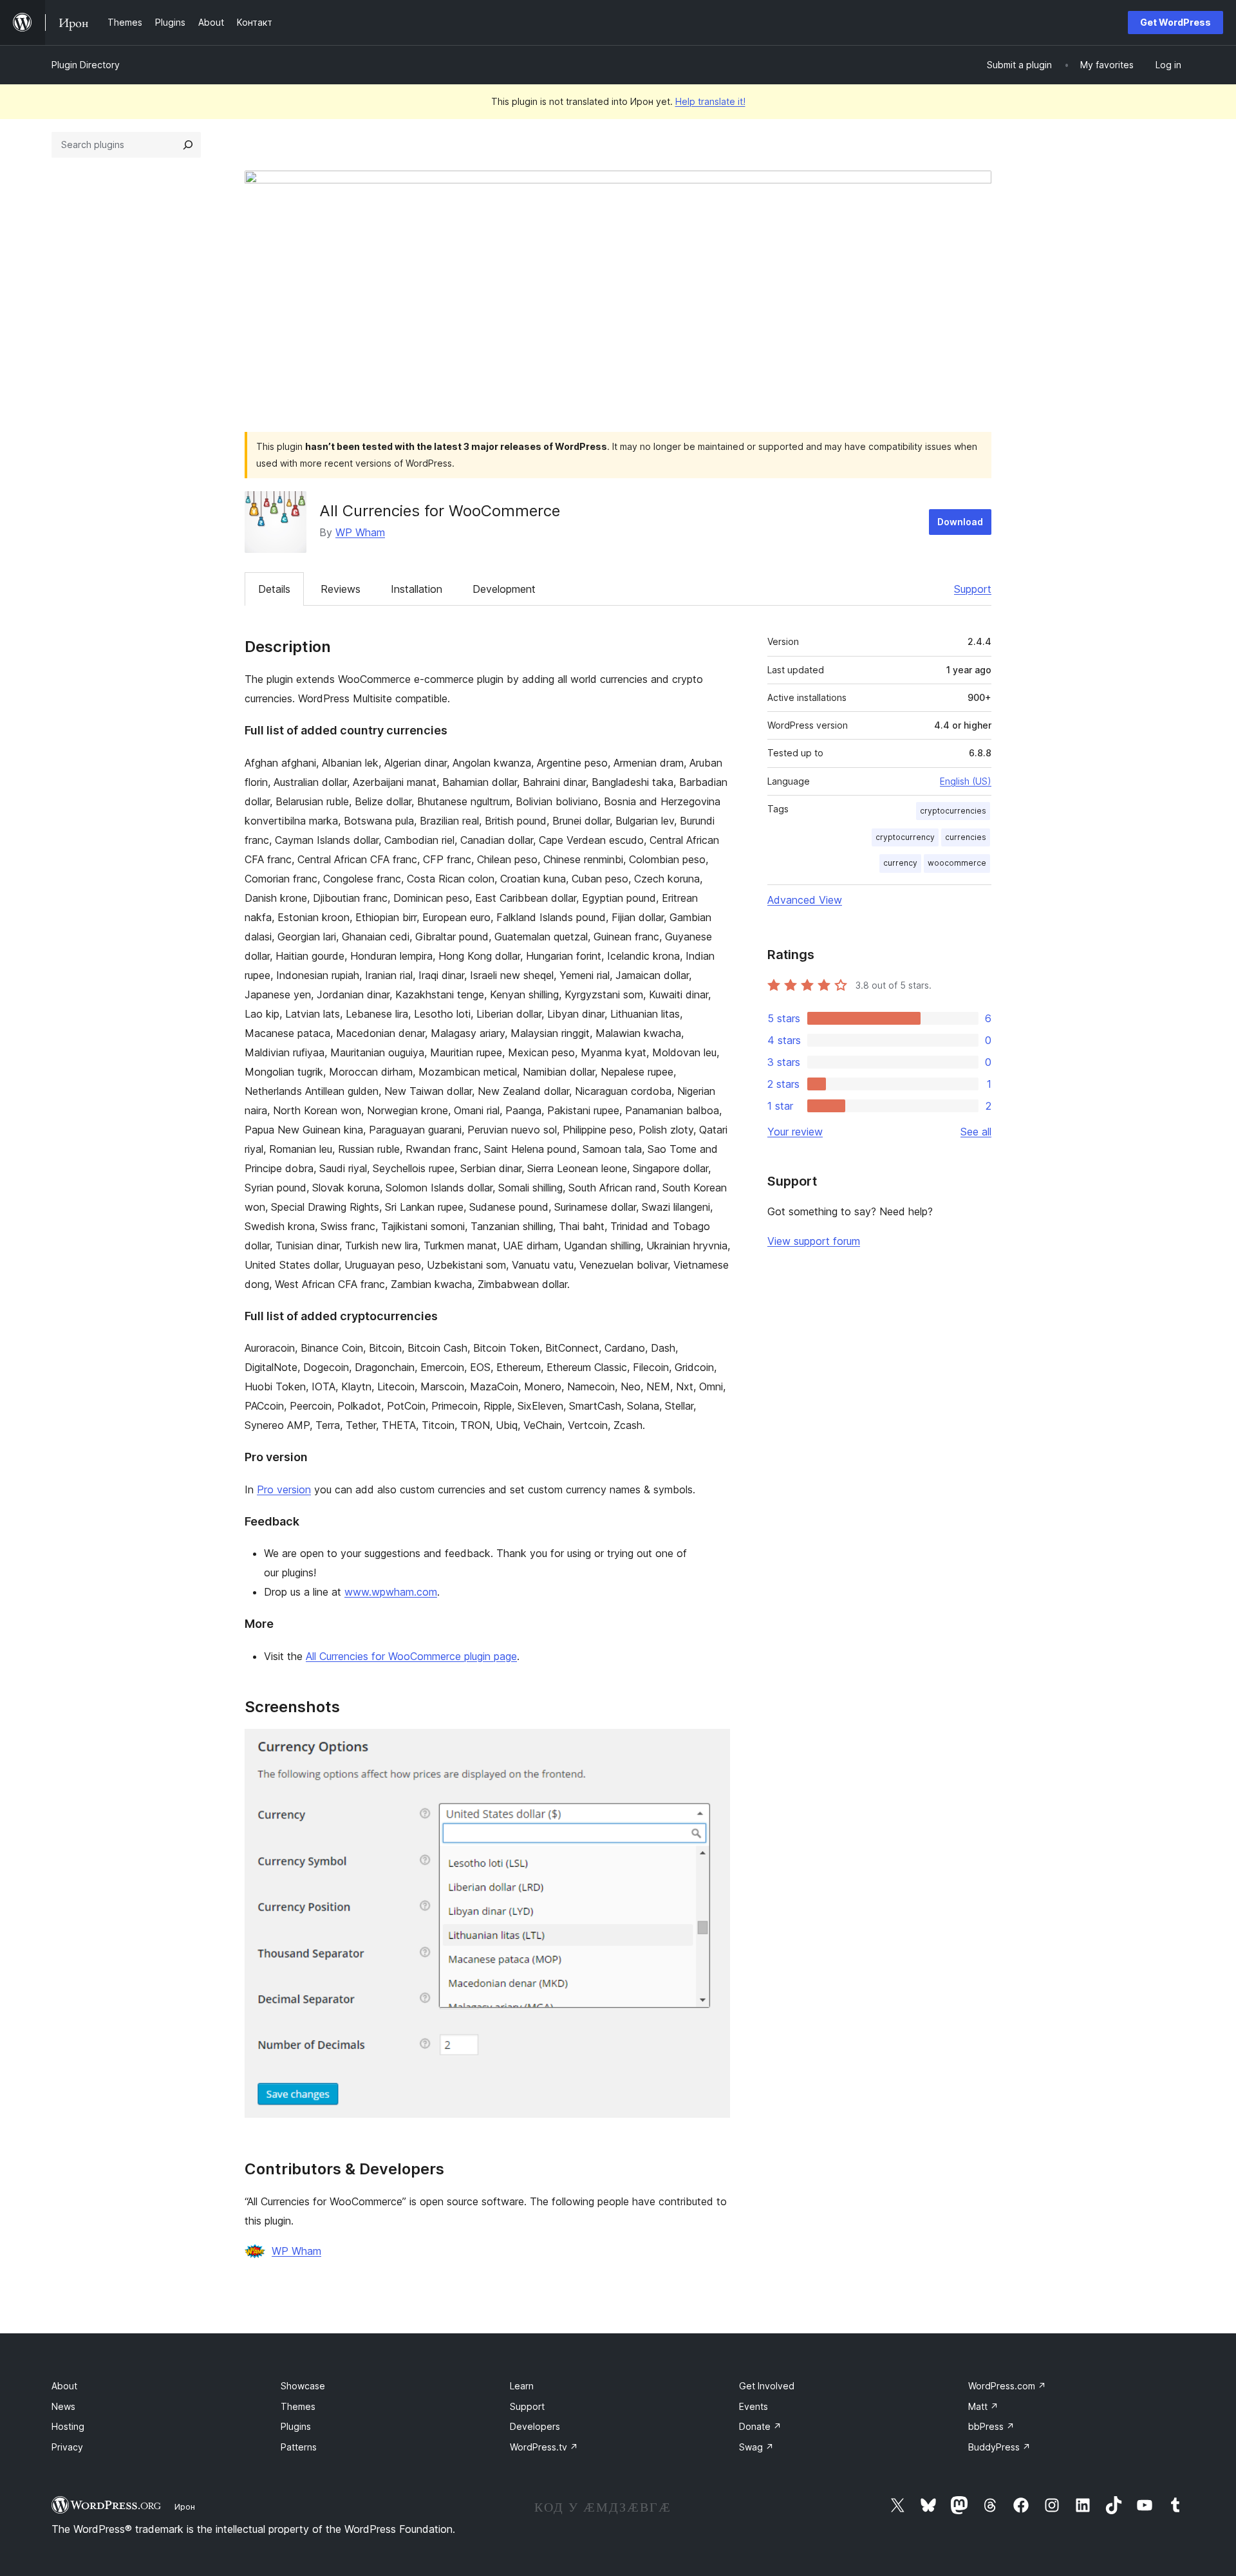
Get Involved (767, 2386)
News (63, 2406)
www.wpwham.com (391, 1592)
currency (900, 863)
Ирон (185, 2506)
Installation (417, 589)
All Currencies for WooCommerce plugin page (411, 1656)
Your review (795, 1132)
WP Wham (360, 532)
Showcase (303, 2386)
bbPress (991, 2426)
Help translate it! (710, 101)
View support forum (814, 1241)
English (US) (966, 781)
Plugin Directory (86, 65)
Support (973, 589)
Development (504, 589)
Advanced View (805, 900)
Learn (522, 2386)
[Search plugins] (188, 145)
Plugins (296, 2426)
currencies (966, 837)
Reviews (341, 589)
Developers (535, 2426)
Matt (983, 2406)
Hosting (68, 2426)
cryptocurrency (905, 837)
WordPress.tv (544, 2447)
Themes (298, 2406)
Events (754, 2406)
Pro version (284, 1489)
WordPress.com (1007, 2386)
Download (960, 522)
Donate (760, 2426)
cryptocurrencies (953, 811)
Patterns (299, 2447)
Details (274, 589)
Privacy (67, 2447)
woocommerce (957, 863)
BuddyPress (999, 2447)
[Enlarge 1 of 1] (713, 1746)
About (64, 2386)
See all (976, 1132)
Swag (756, 2447)
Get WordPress (1175, 22)
